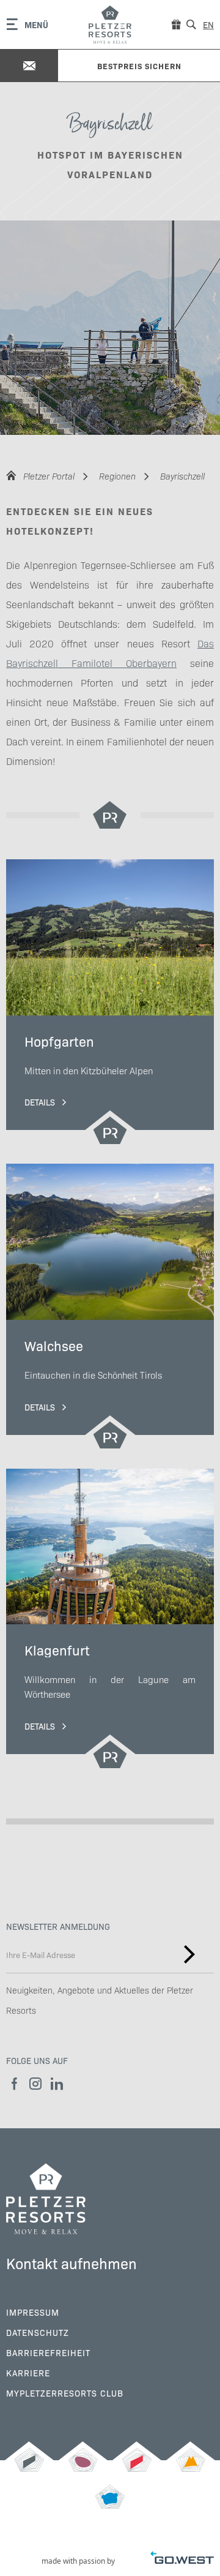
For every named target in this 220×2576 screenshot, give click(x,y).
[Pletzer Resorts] (110, 24)
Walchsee (110, 1307)
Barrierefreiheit (48, 2352)
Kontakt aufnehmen (71, 2263)
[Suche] (191, 24)
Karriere (28, 2373)
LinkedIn (57, 2084)
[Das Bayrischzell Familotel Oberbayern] (110, 2503)
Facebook (14, 2084)
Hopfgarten (110, 1002)
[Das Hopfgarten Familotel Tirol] (29, 2466)
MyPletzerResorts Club (65, 2393)
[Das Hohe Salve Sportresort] (137, 2466)
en (208, 24)
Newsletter (189, 1954)
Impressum (33, 2312)
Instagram (35, 2084)
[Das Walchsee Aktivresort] (191, 2466)
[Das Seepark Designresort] (83, 2466)
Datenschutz (38, 2332)
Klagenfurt (110, 1619)
